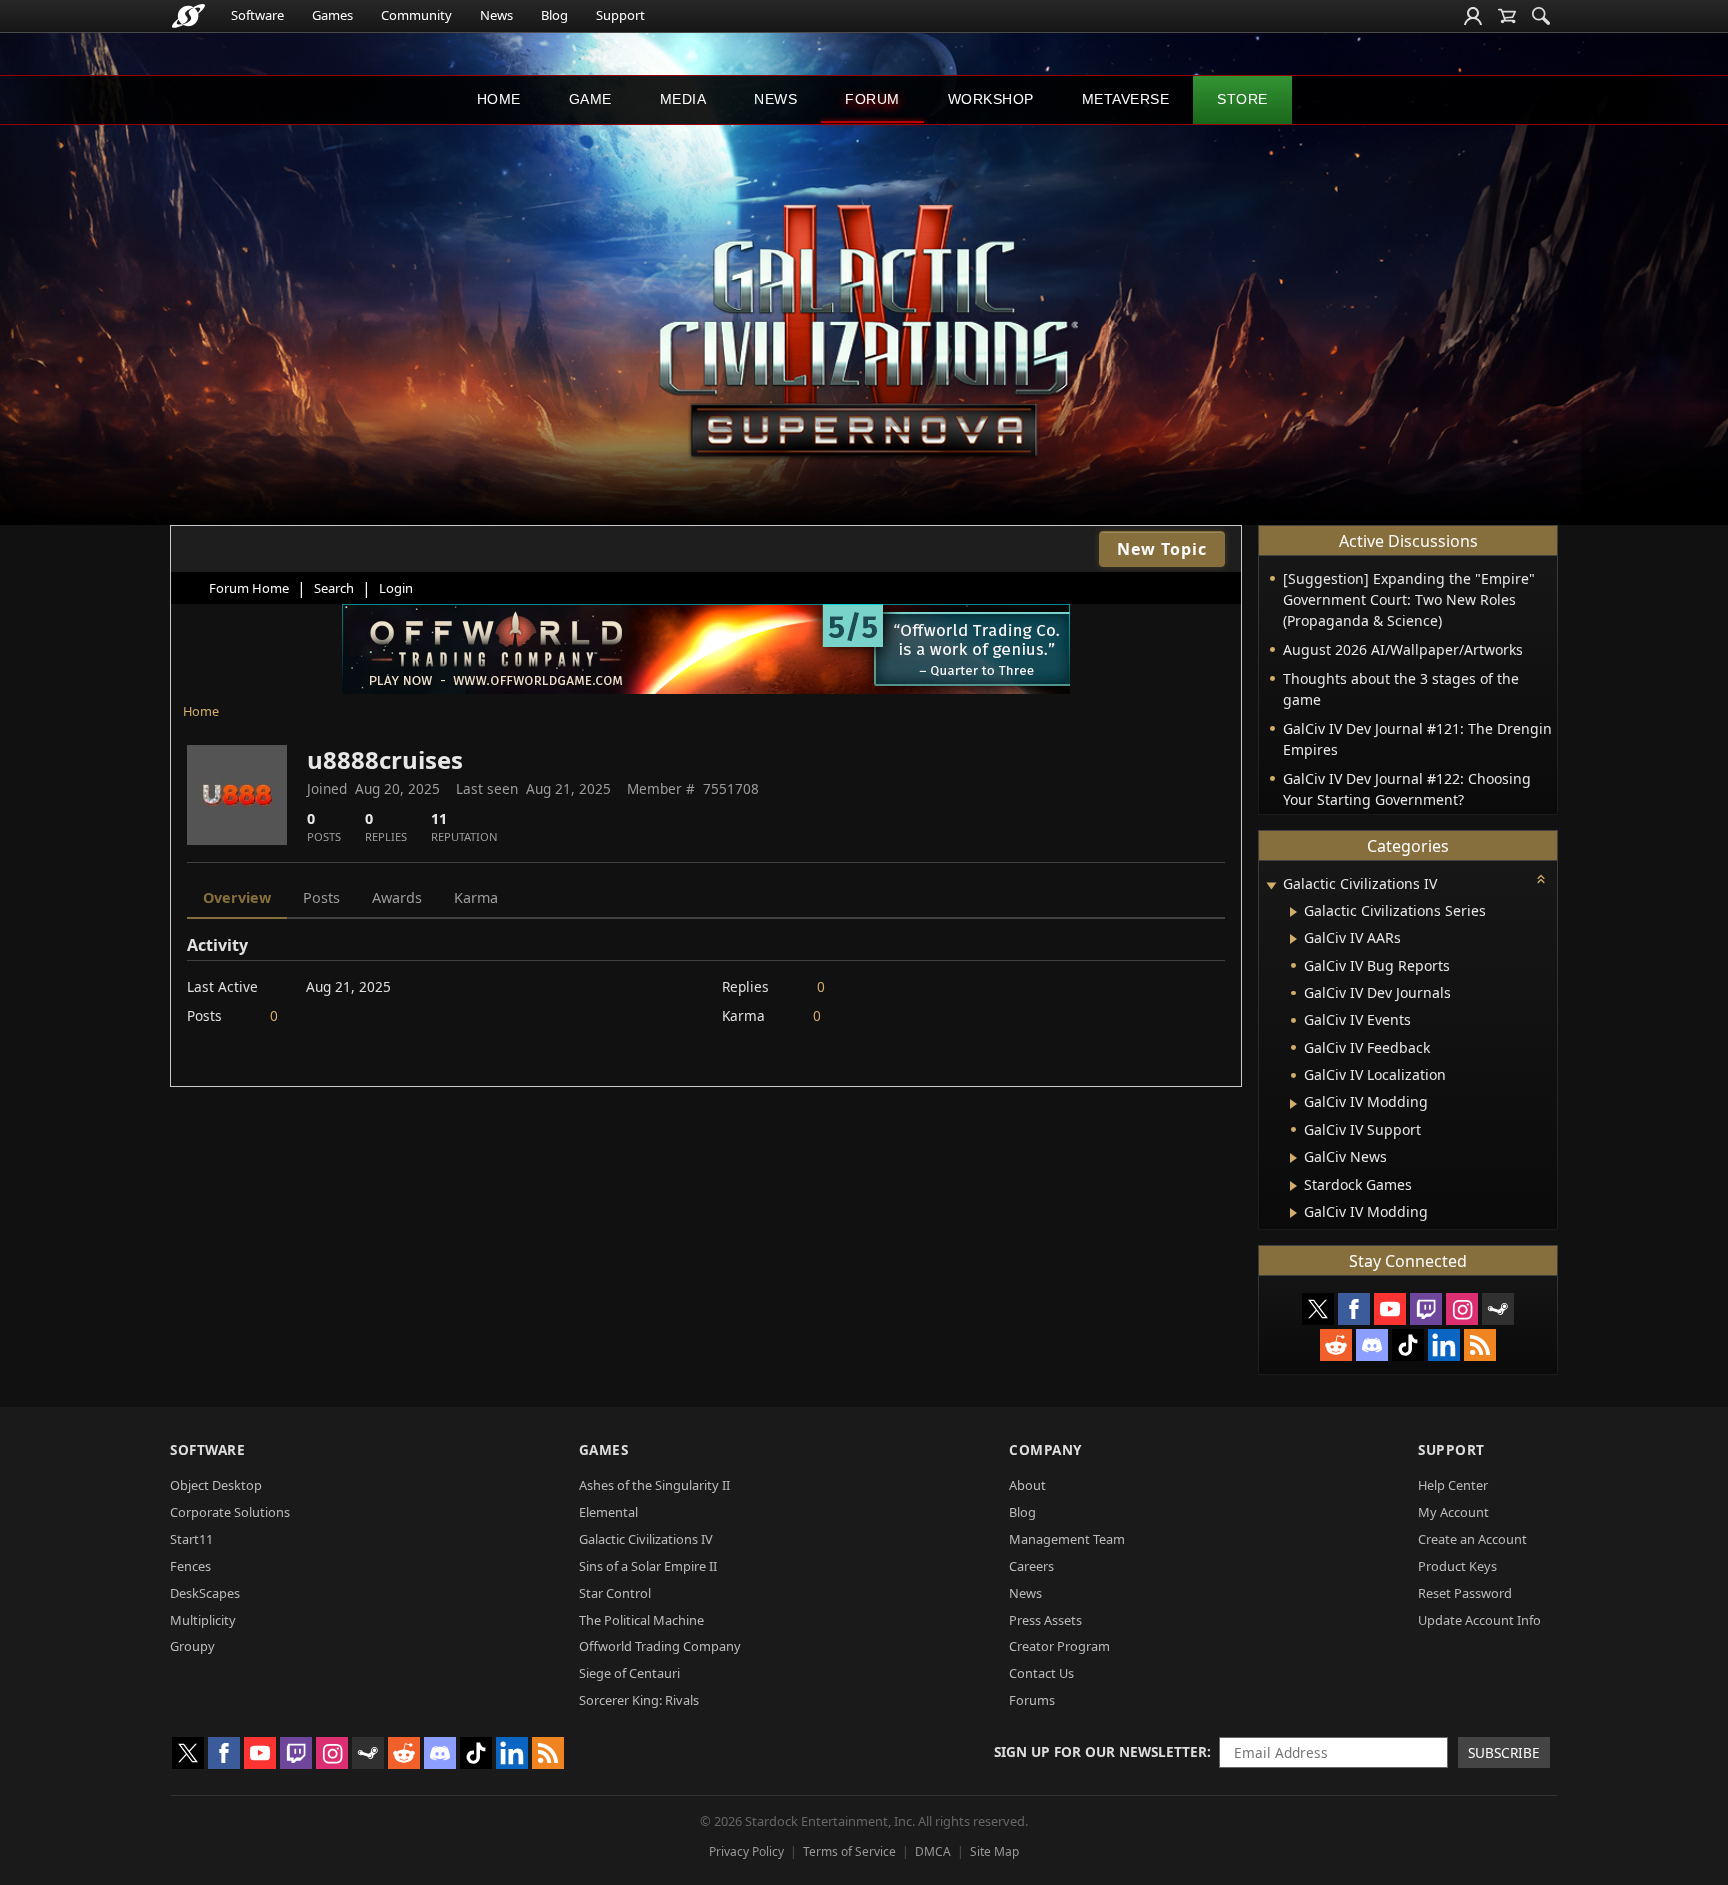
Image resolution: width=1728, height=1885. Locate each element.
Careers (1031, 1566)
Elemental (608, 1512)
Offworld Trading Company (660, 1646)
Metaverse (1126, 99)
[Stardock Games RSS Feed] (1480, 1345)
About (1027, 1485)
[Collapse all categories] (1541, 879)
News (496, 15)
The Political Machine (641, 1620)
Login (396, 588)
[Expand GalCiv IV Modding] (1293, 1104)
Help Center (1453, 1485)
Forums (1032, 1700)
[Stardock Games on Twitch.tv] (1426, 1309)
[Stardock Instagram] (1462, 1309)
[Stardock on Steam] (1498, 1309)
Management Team (1067, 1539)
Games (332, 15)
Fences (190, 1566)
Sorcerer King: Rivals (639, 1700)
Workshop (991, 99)
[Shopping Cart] (1507, 16)
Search (334, 588)
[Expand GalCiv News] (1293, 1158)
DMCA (933, 1851)
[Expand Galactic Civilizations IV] (1271, 885)
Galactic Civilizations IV (646, 1539)
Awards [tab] (397, 897)
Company (1045, 1449)
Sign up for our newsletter (1100, 1751)
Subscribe (1504, 1752)
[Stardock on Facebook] (1354, 1309)
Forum (872, 99)
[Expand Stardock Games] (1293, 1186)
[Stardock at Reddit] (1336, 1345)
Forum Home (249, 588)
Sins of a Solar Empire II (648, 1566)
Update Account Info (1479, 1620)
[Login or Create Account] (1473, 16)
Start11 (191, 1539)
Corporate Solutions (230, 1512)
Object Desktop (216, 1485)
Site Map (994, 1851)
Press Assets (1045, 1620)
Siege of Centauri (629, 1673)
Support (620, 15)
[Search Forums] (1541, 16)
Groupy (192, 1646)
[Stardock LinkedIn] (1444, 1345)
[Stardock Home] (188, 16)
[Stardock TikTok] (1408, 1345)
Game (590, 99)
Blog (554, 15)
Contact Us (1041, 1673)
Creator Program (1059, 1646)
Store (1242, 99)
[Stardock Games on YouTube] (1390, 1309)
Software (257, 15)
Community (416, 15)
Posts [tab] (321, 897)
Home (499, 99)
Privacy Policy (746, 1851)
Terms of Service (849, 1851)
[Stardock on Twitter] (1318, 1309)
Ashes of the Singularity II (654, 1485)
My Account (1453, 1512)
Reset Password (1465, 1593)
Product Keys (1457, 1566)
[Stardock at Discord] (1372, 1345)
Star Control (615, 1593)
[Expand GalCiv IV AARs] (1293, 939)
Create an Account (1472, 1539)
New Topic (1162, 549)
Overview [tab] (237, 897)
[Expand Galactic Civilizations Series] (1293, 912)
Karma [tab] (476, 897)
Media (683, 99)
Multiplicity (203, 1620)
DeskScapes (205, 1593)
